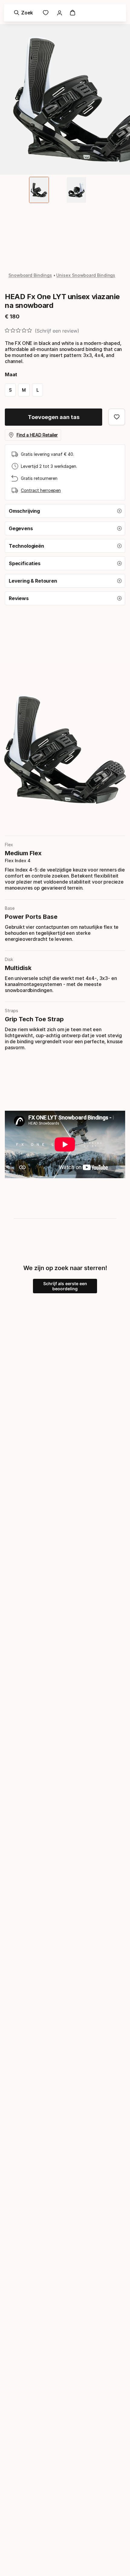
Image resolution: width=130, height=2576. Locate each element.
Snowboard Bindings (30, 275)
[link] (46, 13)
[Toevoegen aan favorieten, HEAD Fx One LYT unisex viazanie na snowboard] (117, 417)
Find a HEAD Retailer (37, 435)
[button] (65, 511)
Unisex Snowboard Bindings (86, 275)
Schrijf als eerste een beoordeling (65, 1286)
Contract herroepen (41, 490)
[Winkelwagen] (73, 13)
